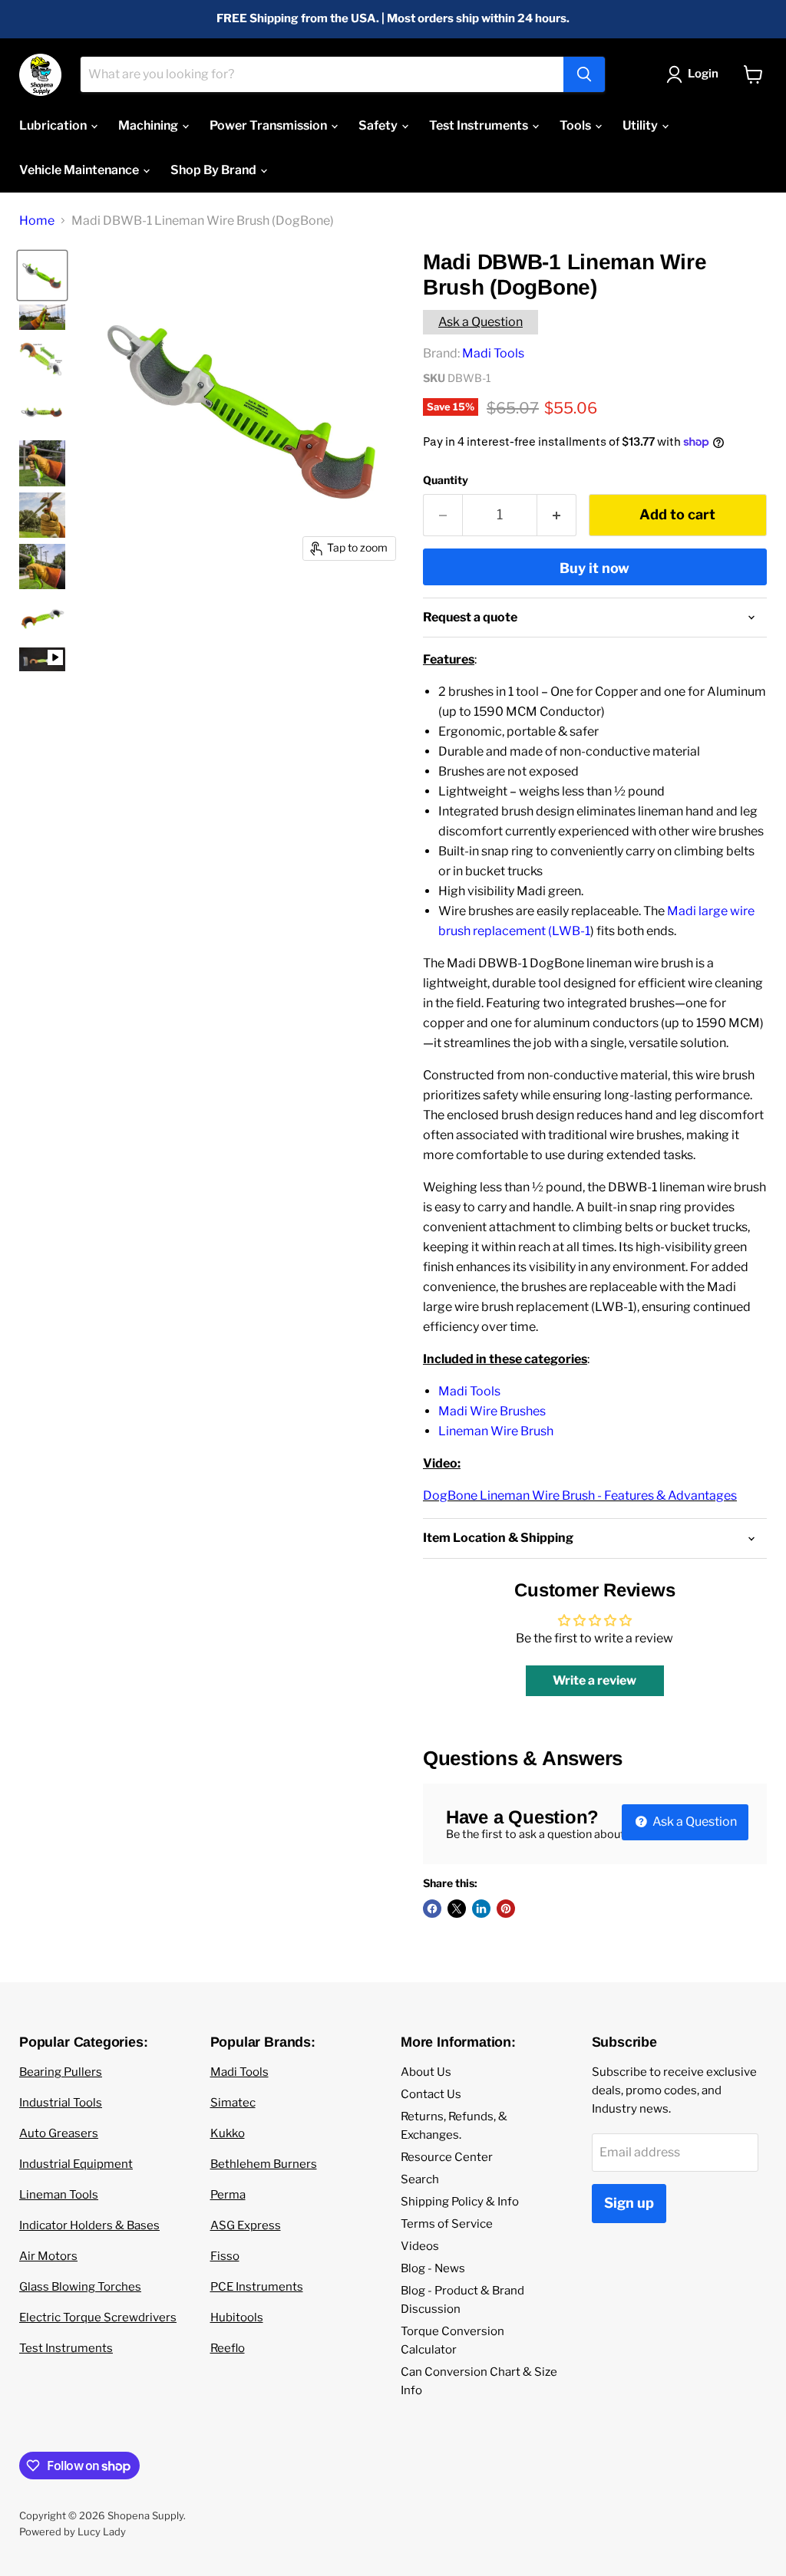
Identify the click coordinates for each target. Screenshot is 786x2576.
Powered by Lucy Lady (73, 2532)
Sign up (629, 2203)
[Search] (584, 74)
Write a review (594, 1680)
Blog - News (433, 2268)
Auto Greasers (59, 2133)
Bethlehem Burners (264, 2164)
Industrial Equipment (76, 2164)
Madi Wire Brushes (492, 1411)
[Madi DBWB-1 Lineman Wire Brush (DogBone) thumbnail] (42, 660)
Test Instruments (480, 125)
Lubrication (54, 125)
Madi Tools (493, 353)
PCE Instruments (257, 2287)
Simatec (233, 2103)
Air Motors (48, 2256)
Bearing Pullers (61, 2072)
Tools (576, 125)
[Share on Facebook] (432, 1909)
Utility (641, 125)
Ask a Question (481, 322)
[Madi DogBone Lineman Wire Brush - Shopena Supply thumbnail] (42, 275)
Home (37, 221)
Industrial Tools (61, 2103)
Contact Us (431, 2094)
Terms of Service (447, 2224)
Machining (149, 125)
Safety (379, 125)
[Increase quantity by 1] (557, 515)
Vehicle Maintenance (80, 170)
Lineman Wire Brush (496, 1431)
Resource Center (447, 2157)
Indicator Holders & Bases (89, 2225)
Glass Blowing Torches (80, 2287)
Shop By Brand (215, 170)
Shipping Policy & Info (460, 2202)
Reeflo (228, 2348)
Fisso (225, 2256)
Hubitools (237, 2317)
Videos (420, 2246)
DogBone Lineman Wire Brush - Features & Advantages (580, 1496)
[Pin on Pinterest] (506, 1909)
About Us (426, 2072)
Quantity (446, 480)
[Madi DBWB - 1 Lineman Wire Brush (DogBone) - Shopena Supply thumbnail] (42, 359)
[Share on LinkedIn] (481, 1909)
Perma (228, 2195)
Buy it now (594, 568)
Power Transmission (269, 125)
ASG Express (246, 2225)
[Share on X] (457, 1909)
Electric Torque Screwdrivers (98, 2317)
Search (420, 2179)
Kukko (228, 2133)
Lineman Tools (59, 2195)
